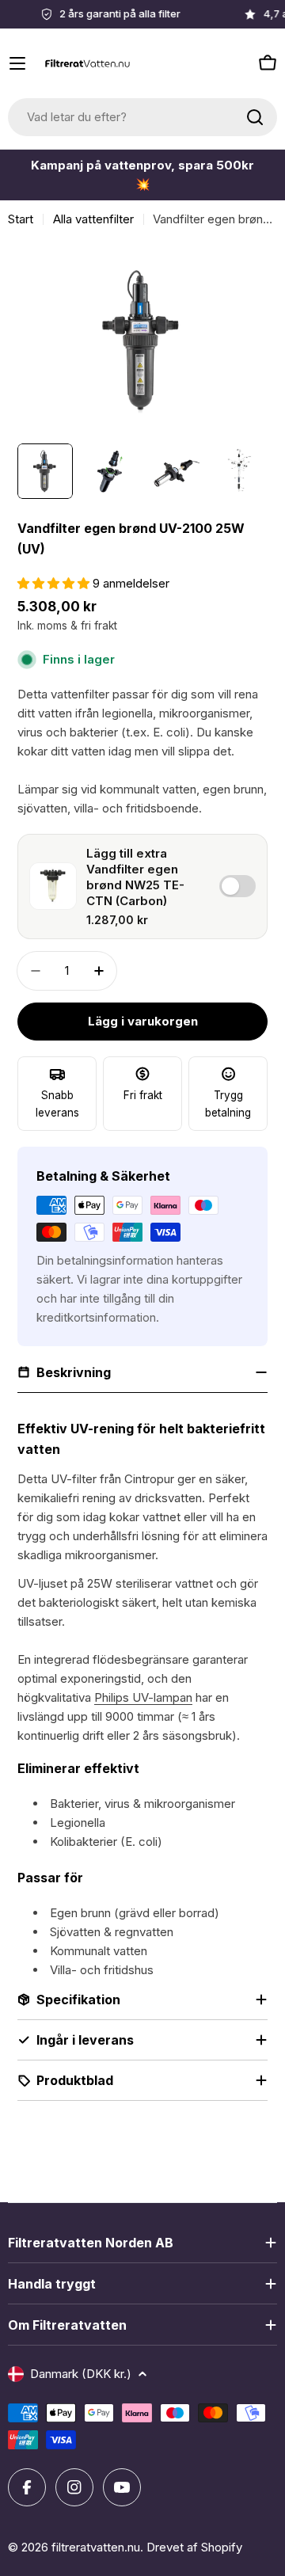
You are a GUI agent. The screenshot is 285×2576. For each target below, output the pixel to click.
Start (21, 219)
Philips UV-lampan (143, 1697)
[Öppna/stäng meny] (17, 63)
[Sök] (255, 117)
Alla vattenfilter (93, 219)
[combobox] (142, 117)
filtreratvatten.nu (96, 2547)
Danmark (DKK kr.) (81, 2374)
